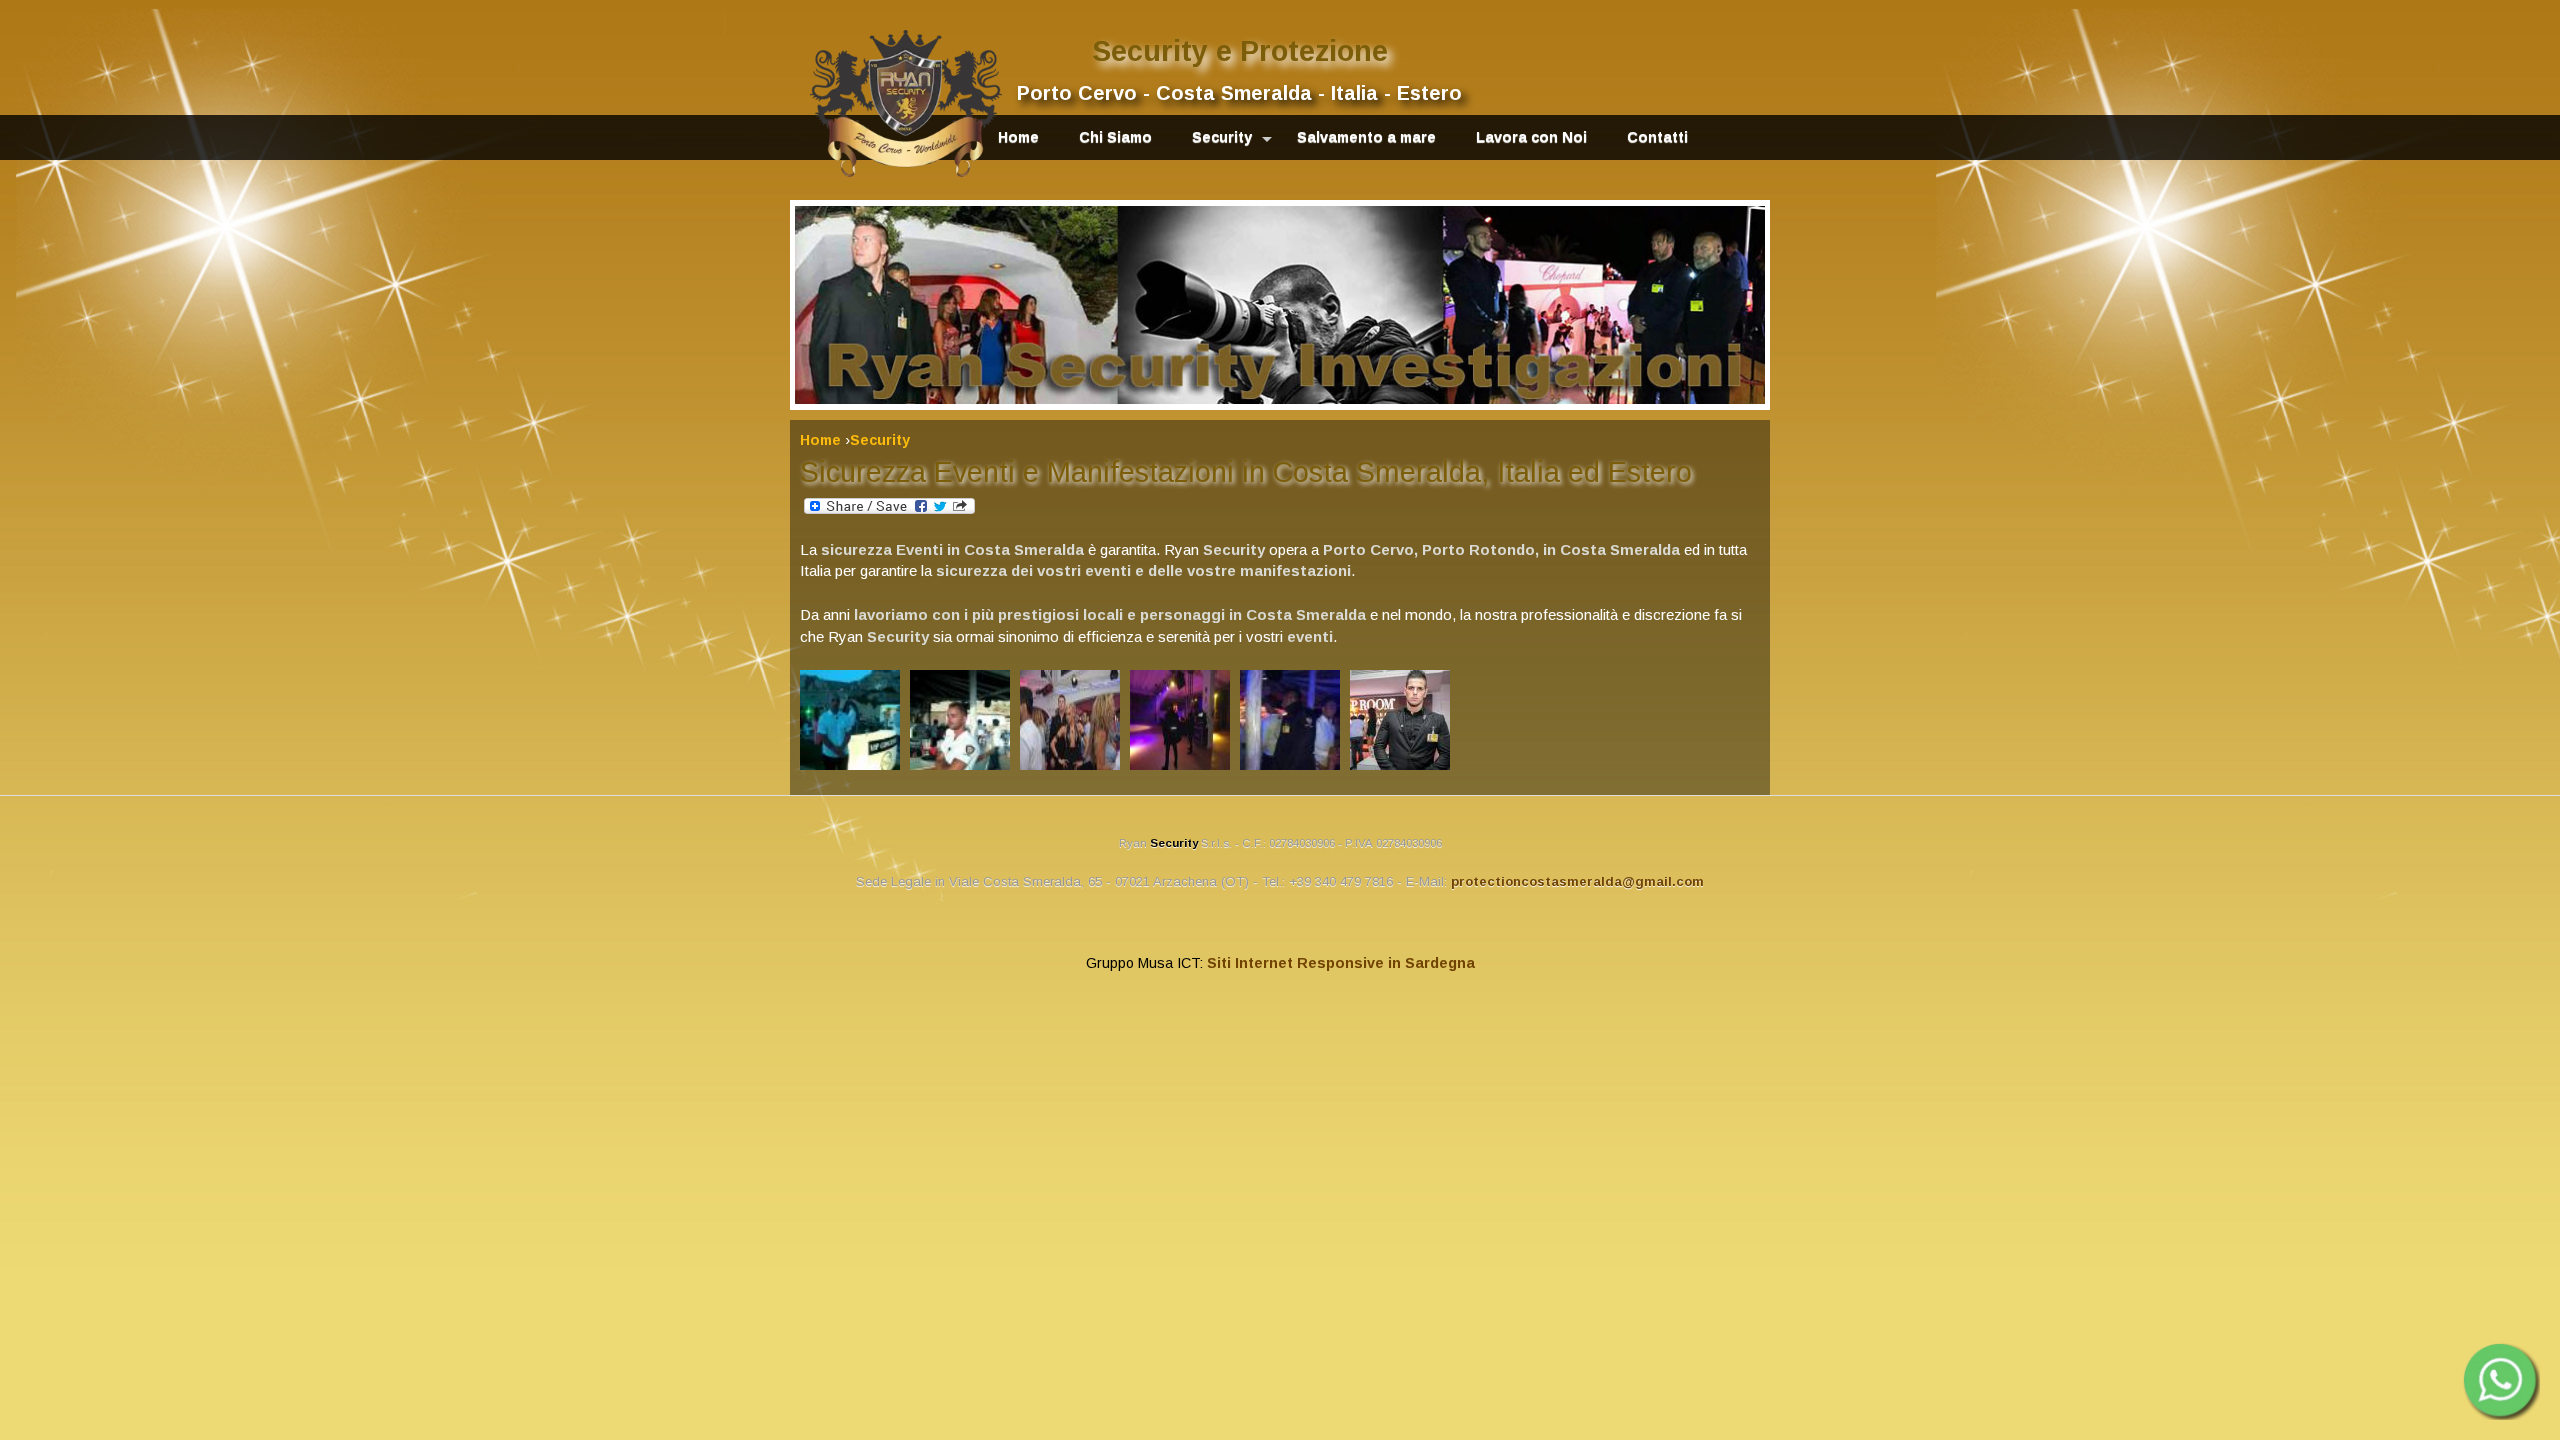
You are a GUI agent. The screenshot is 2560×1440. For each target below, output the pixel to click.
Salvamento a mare (1366, 137)
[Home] (906, 103)
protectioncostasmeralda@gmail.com (1577, 881)
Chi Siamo (1115, 137)
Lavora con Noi (1531, 137)
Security (1222, 137)
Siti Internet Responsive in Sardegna (1341, 963)
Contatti (1657, 137)
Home (1018, 137)
